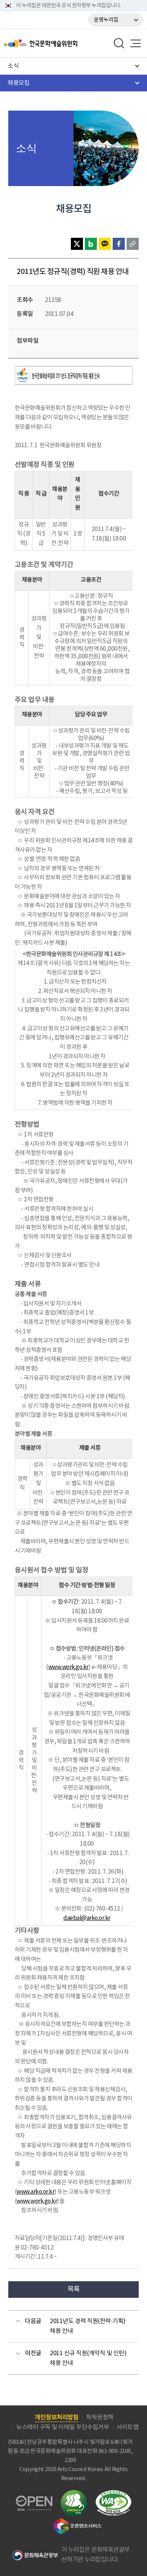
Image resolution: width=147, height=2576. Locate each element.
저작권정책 (100, 2417)
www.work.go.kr (37, 2201)
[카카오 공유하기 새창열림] (105, 244)
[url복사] (133, 244)
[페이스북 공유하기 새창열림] (119, 244)
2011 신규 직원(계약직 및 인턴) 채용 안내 (88, 2358)
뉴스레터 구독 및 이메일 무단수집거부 (63, 2427)
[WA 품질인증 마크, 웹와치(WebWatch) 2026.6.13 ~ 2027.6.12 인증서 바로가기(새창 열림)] (113, 2494)
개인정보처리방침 (57, 2417)
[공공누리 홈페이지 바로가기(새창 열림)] (34, 2500)
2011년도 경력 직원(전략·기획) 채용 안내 (88, 2326)
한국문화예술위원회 (60, 43)
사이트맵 (127, 2427)
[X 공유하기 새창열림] (77, 244)
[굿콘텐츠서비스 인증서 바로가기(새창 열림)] (77, 2521)
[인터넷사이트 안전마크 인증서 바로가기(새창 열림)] (74, 2494)
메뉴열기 (135, 43)
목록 (74, 2289)
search (119, 43)
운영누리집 (106, 20)
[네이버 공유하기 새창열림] (91, 244)
